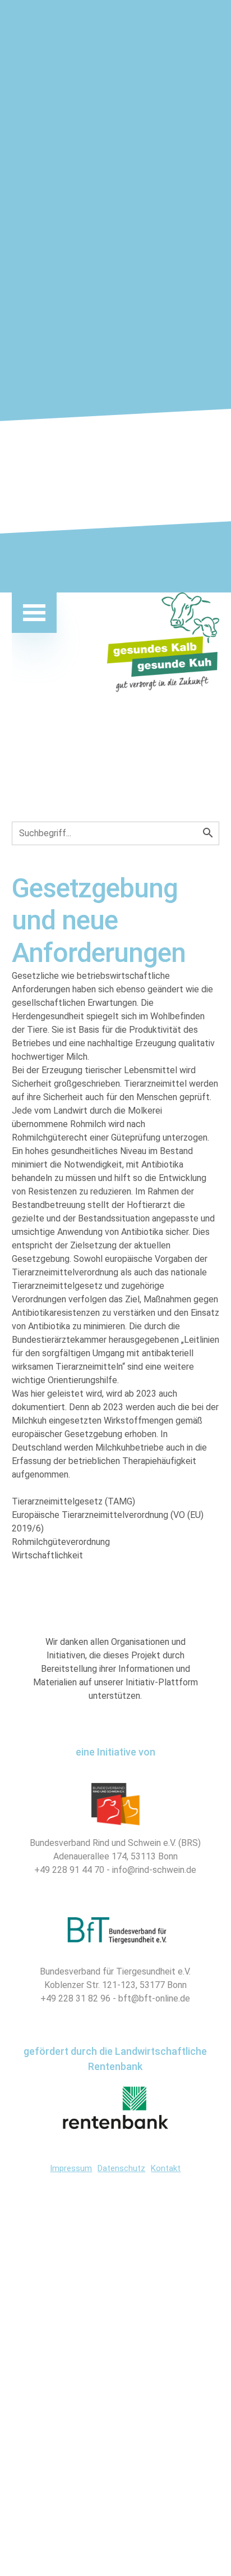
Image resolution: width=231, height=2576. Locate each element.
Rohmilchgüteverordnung (68, 1542)
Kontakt (166, 2168)
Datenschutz (121, 2168)
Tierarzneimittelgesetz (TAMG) (80, 1501)
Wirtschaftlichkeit (54, 1555)
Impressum (71, 2168)
